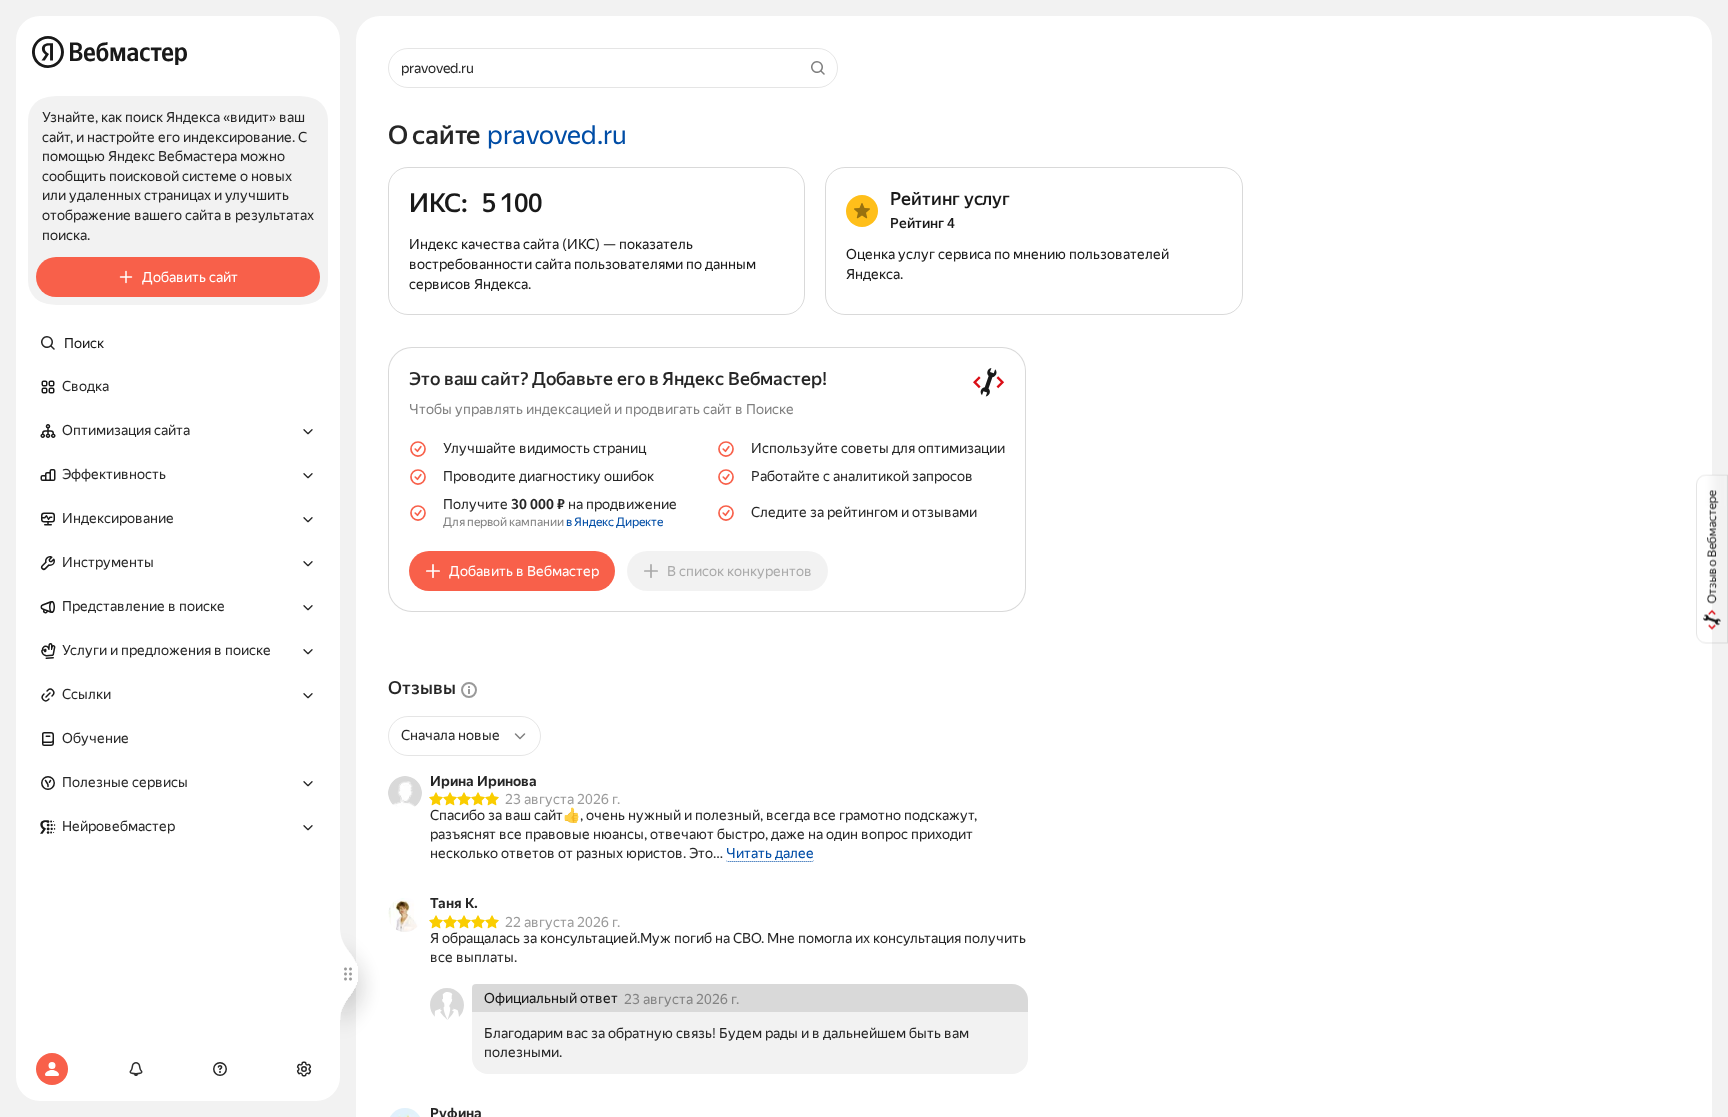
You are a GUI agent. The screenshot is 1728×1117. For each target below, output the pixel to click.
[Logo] (109, 52)
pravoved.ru (557, 136)
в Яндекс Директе (614, 522)
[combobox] (456, 736)
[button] (178, 431)
